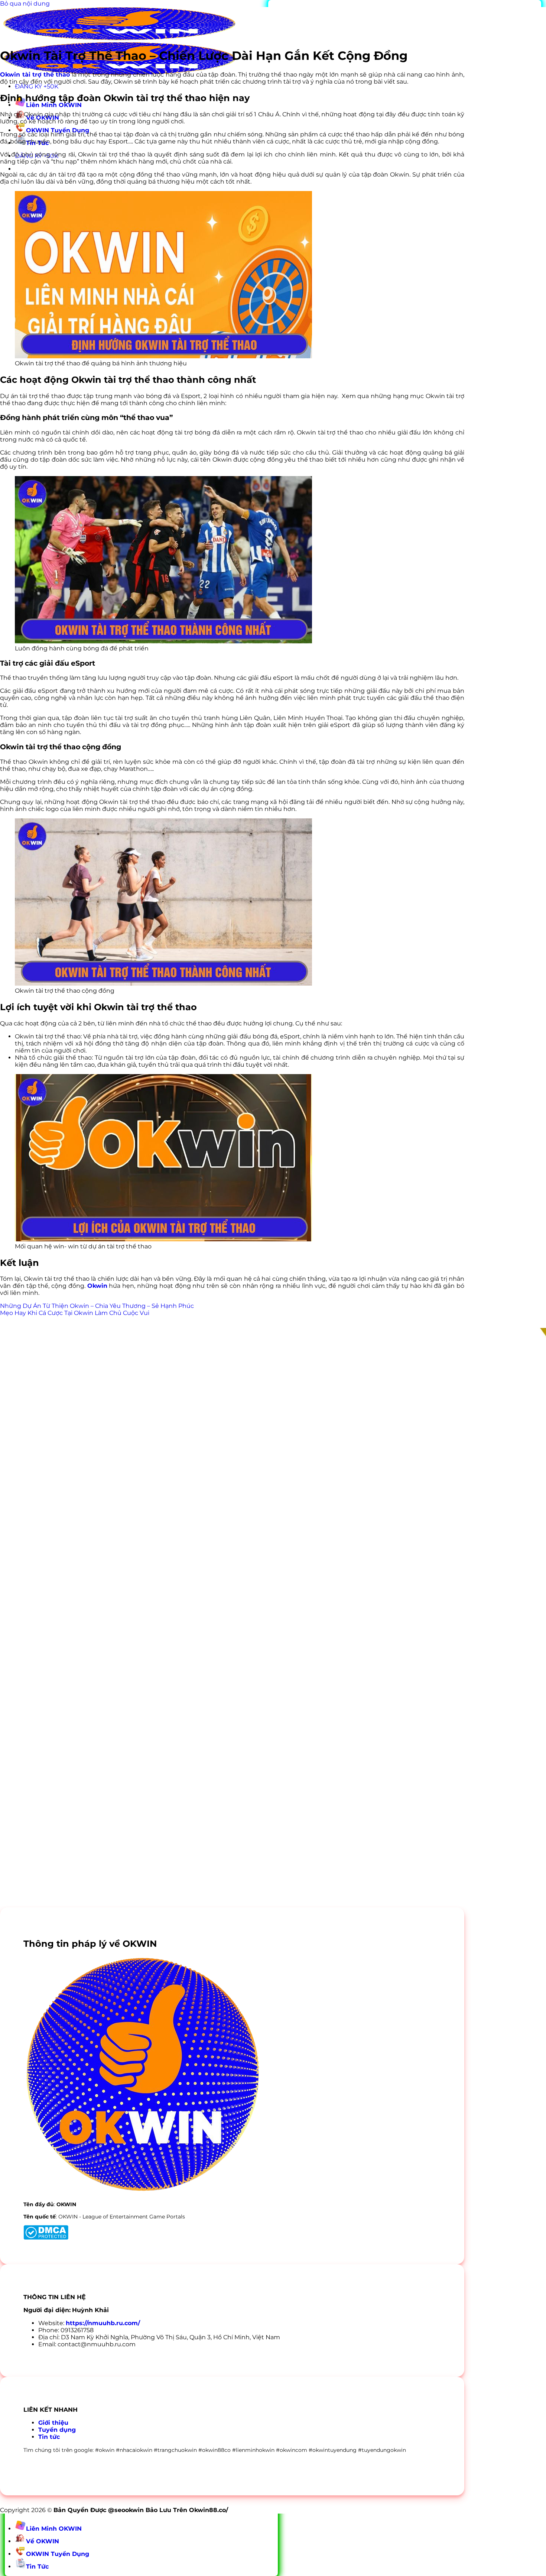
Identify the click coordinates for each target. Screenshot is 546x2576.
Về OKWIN (43, 2541)
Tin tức (49, 2437)
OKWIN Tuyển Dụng (58, 130)
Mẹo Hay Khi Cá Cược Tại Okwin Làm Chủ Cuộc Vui (75, 1313)
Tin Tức (37, 2567)
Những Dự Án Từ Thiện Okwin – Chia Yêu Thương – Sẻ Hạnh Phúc (97, 1306)
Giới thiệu (53, 2423)
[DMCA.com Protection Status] (46, 2238)
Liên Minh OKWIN (54, 105)
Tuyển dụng (57, 2430)
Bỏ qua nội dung (25, 4)
